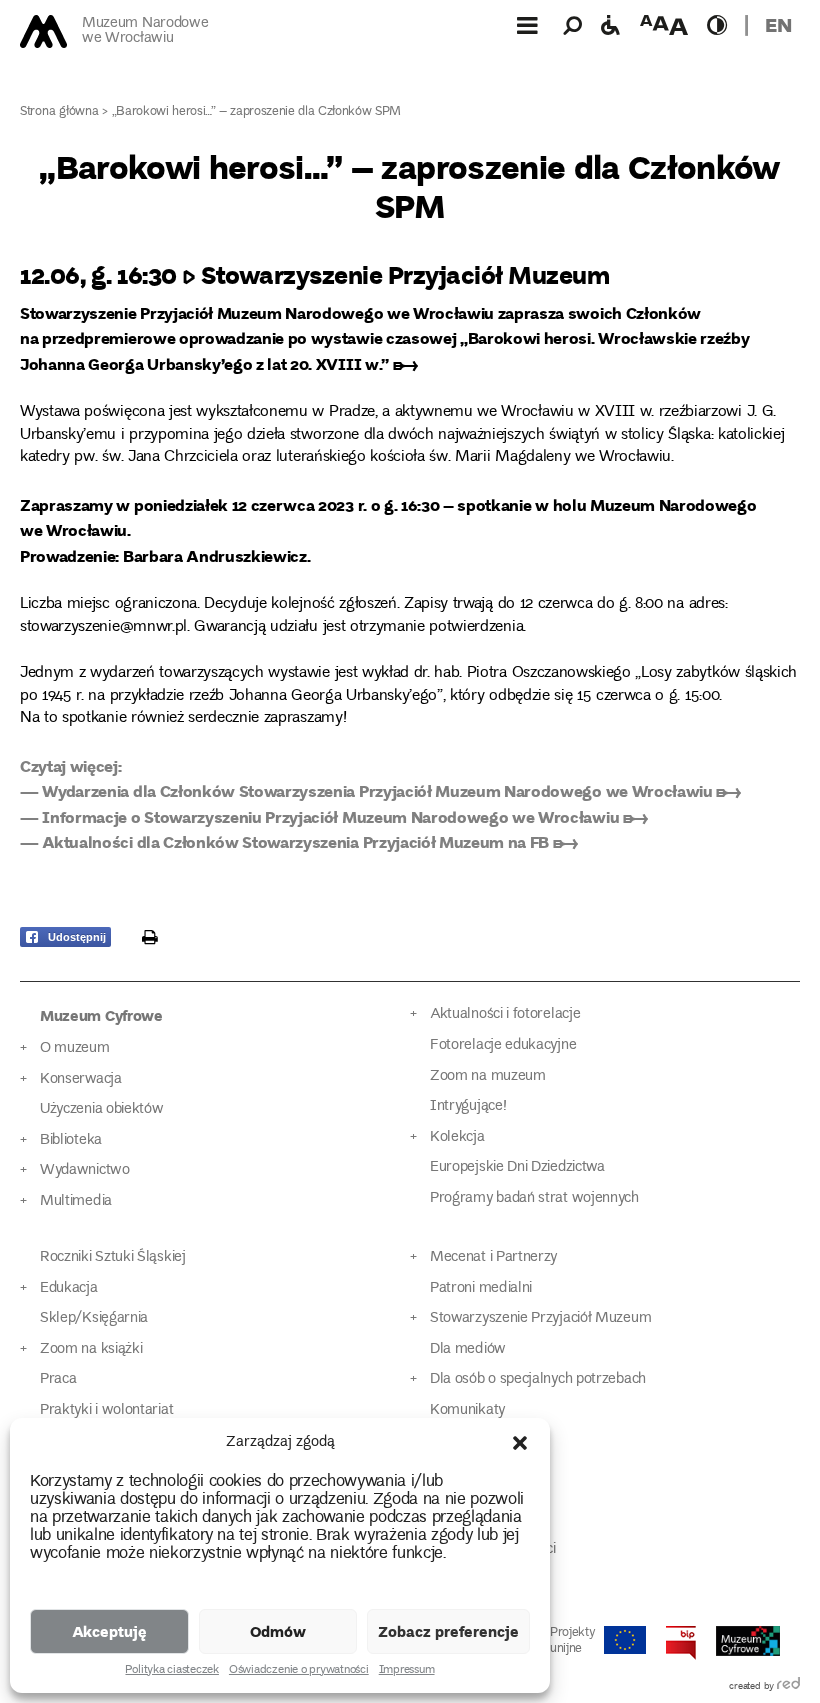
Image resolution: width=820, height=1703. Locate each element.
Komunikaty (467, 1410)
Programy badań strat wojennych (534, 1198)
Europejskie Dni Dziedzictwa (517, 1167)
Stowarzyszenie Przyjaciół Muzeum (540, 1318)
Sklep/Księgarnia (94, 1318)
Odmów (278, 1631)
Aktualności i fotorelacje (505, 1014)
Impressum (407, 1671)
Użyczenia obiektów (102, 1109)
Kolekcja (457, 1137)
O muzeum (75, 1048)
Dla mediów (468, 1349)
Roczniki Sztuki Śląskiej (113, 1257)
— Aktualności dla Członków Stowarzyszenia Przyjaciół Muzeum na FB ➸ (298, 841)
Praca (58, 1379)
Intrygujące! (468, 1106)
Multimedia (76, 1201)
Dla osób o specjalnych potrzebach (538, 1379)
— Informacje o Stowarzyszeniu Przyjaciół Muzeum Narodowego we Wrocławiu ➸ (334, 816)
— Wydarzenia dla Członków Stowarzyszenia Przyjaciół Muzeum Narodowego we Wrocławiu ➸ (380, 790)
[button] (520, 1443)
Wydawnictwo (85, 1170)
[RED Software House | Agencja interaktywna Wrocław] (788, 1687)
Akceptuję (109, 1631)
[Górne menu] (527, 25)
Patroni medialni (481, 1288)
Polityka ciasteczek (171, 1671)
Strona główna (59, 112)
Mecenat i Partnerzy (493, 1257)
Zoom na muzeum (488, 1076)
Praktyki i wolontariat (106, 1410)
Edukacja (69, 1288)
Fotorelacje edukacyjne (503, 1045)
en (778, 24)
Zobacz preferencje (448, 1631)
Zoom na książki (91, 1349)
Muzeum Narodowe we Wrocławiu (145, 31)
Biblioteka (71, 1140)
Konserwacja (81, 1079)
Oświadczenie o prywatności (299, 1671)
